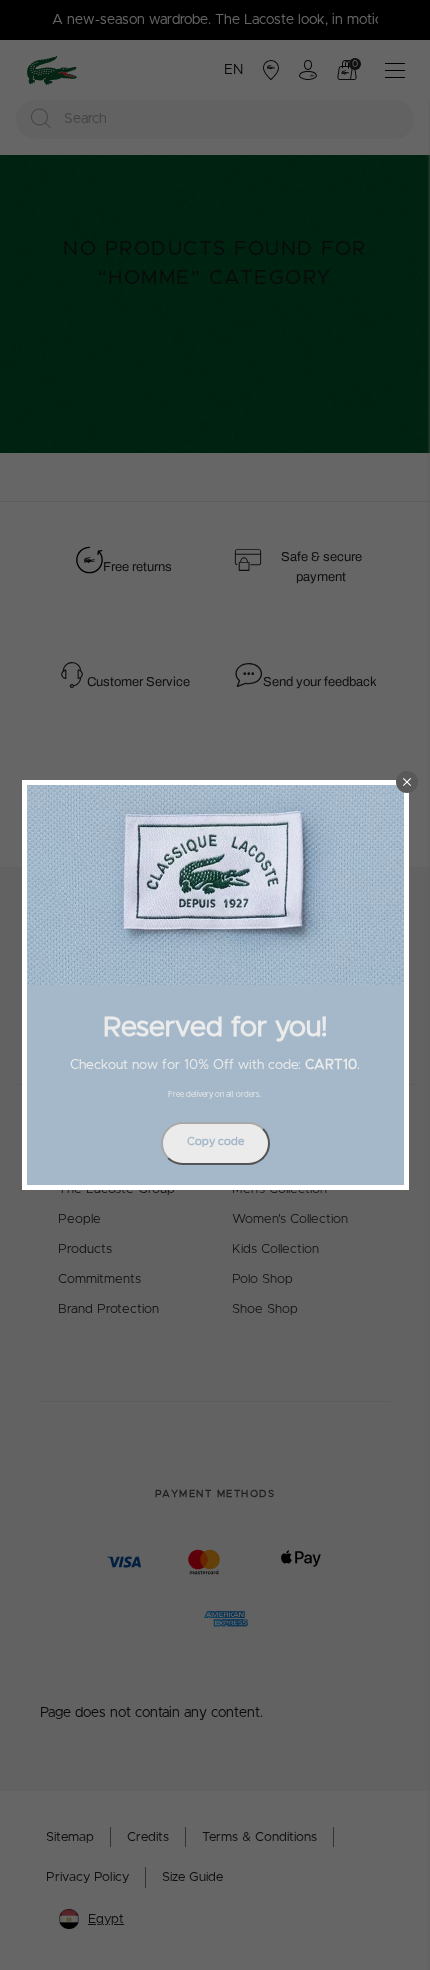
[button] (407, 782)
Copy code (215, 1141)
